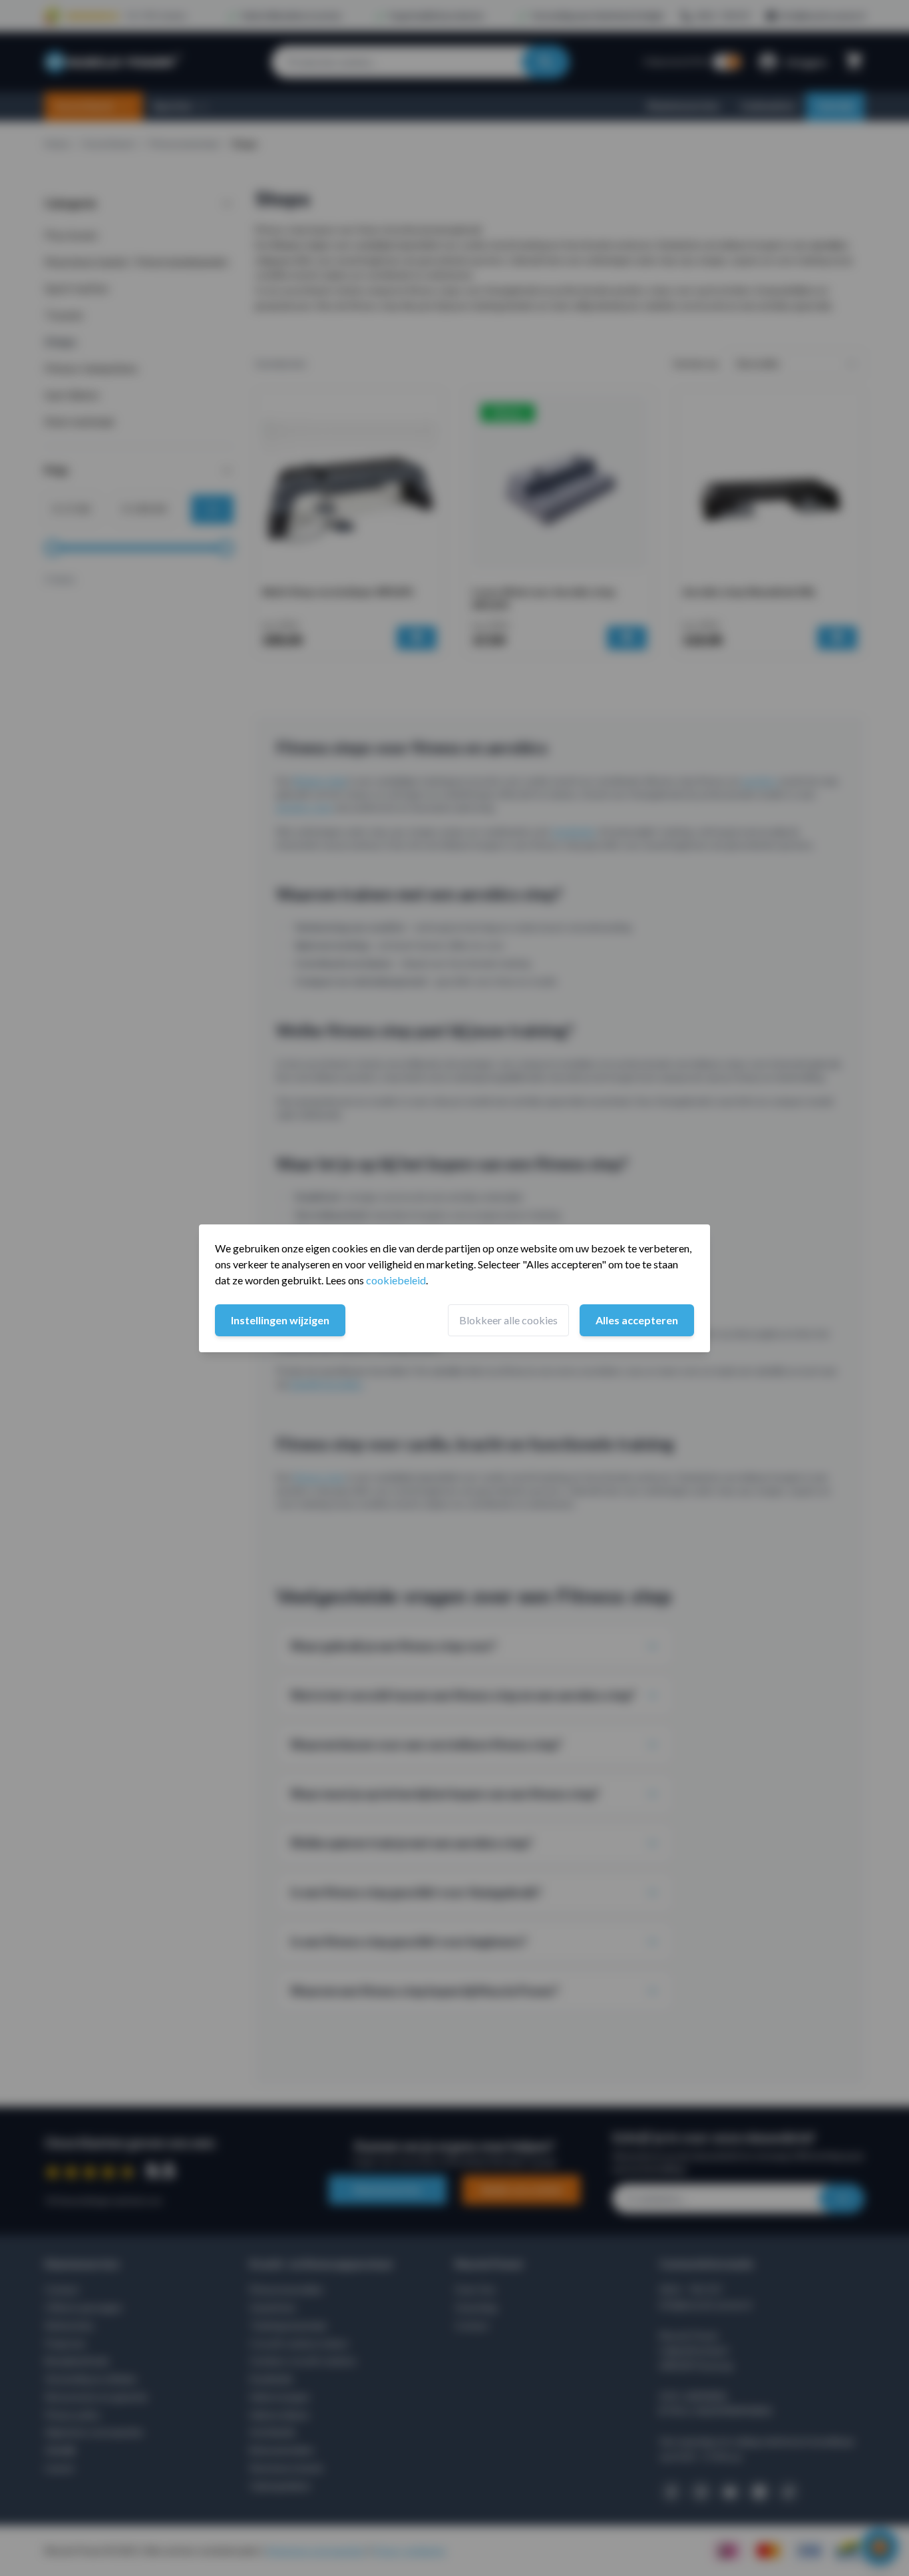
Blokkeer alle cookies (508, 1320)
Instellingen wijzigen (280, 1320)
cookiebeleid (396, 1280)
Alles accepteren (637, 1320)
